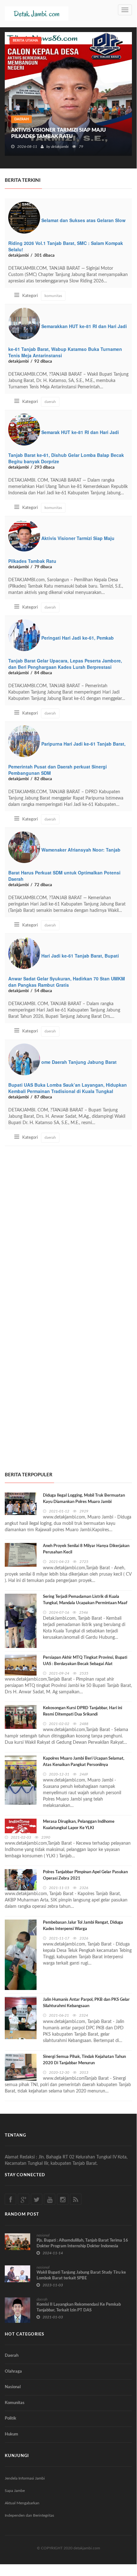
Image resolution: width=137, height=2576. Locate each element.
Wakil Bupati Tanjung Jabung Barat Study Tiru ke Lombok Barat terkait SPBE (81, 2275)
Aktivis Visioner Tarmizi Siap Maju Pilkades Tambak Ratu (58, 133)
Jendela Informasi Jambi (25, 2478)
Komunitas (15, 2403)
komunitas (53, 296)
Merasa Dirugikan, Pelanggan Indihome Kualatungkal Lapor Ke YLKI (79, 1825)
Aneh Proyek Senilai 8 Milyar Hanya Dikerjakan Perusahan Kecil (86, 1549)
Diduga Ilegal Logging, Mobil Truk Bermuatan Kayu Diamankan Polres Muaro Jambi (84, 1499)
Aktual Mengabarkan (22, 2503)
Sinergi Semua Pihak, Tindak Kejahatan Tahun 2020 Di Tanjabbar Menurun (84, 2060)
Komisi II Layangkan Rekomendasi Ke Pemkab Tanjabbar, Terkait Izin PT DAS (79, 2307)
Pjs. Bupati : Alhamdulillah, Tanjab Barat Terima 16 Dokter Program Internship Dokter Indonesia (82, 2243)
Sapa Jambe (15, 2491)
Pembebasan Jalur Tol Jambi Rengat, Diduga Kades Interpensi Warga (83, 1926)
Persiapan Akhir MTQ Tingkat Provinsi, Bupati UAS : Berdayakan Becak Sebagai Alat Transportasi (85, 1664)
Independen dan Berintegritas (29, 2515)
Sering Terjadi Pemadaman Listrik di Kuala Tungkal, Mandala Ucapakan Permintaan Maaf (85, 1600)
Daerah (12, 2356)
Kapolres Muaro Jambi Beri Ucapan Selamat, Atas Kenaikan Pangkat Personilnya (84, 1762)
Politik (10, 2418)
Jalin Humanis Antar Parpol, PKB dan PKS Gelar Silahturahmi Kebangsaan (86, 2003)
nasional (43, 2235)
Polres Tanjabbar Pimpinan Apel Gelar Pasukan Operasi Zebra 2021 (85, 1875)
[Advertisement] (68, 1224)
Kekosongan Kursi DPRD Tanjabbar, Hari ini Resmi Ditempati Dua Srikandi (82, 1711)
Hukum (11, 2434)
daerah (21, 119)
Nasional (13, 2387)
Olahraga (13, 2372)
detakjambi (60, 147)
